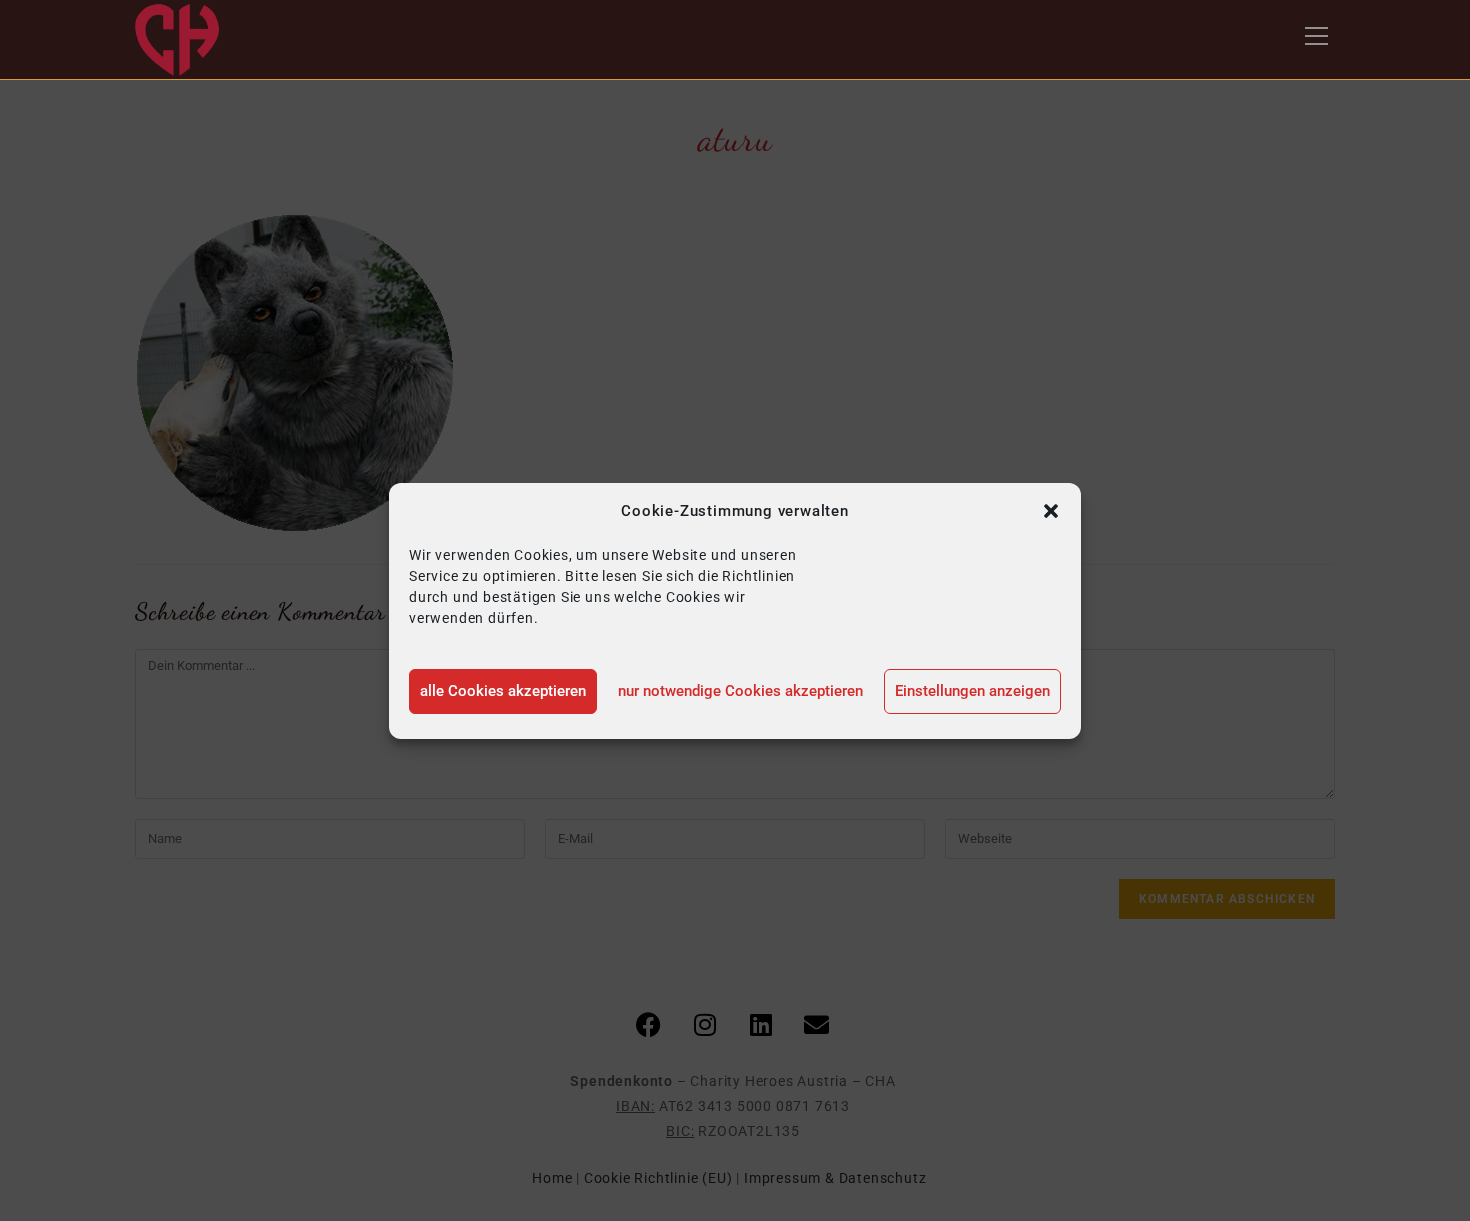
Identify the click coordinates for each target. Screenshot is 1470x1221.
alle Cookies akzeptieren (503, 691)
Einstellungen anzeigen (972, 691)
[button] (1051, 511)
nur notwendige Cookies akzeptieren (740, 691)
